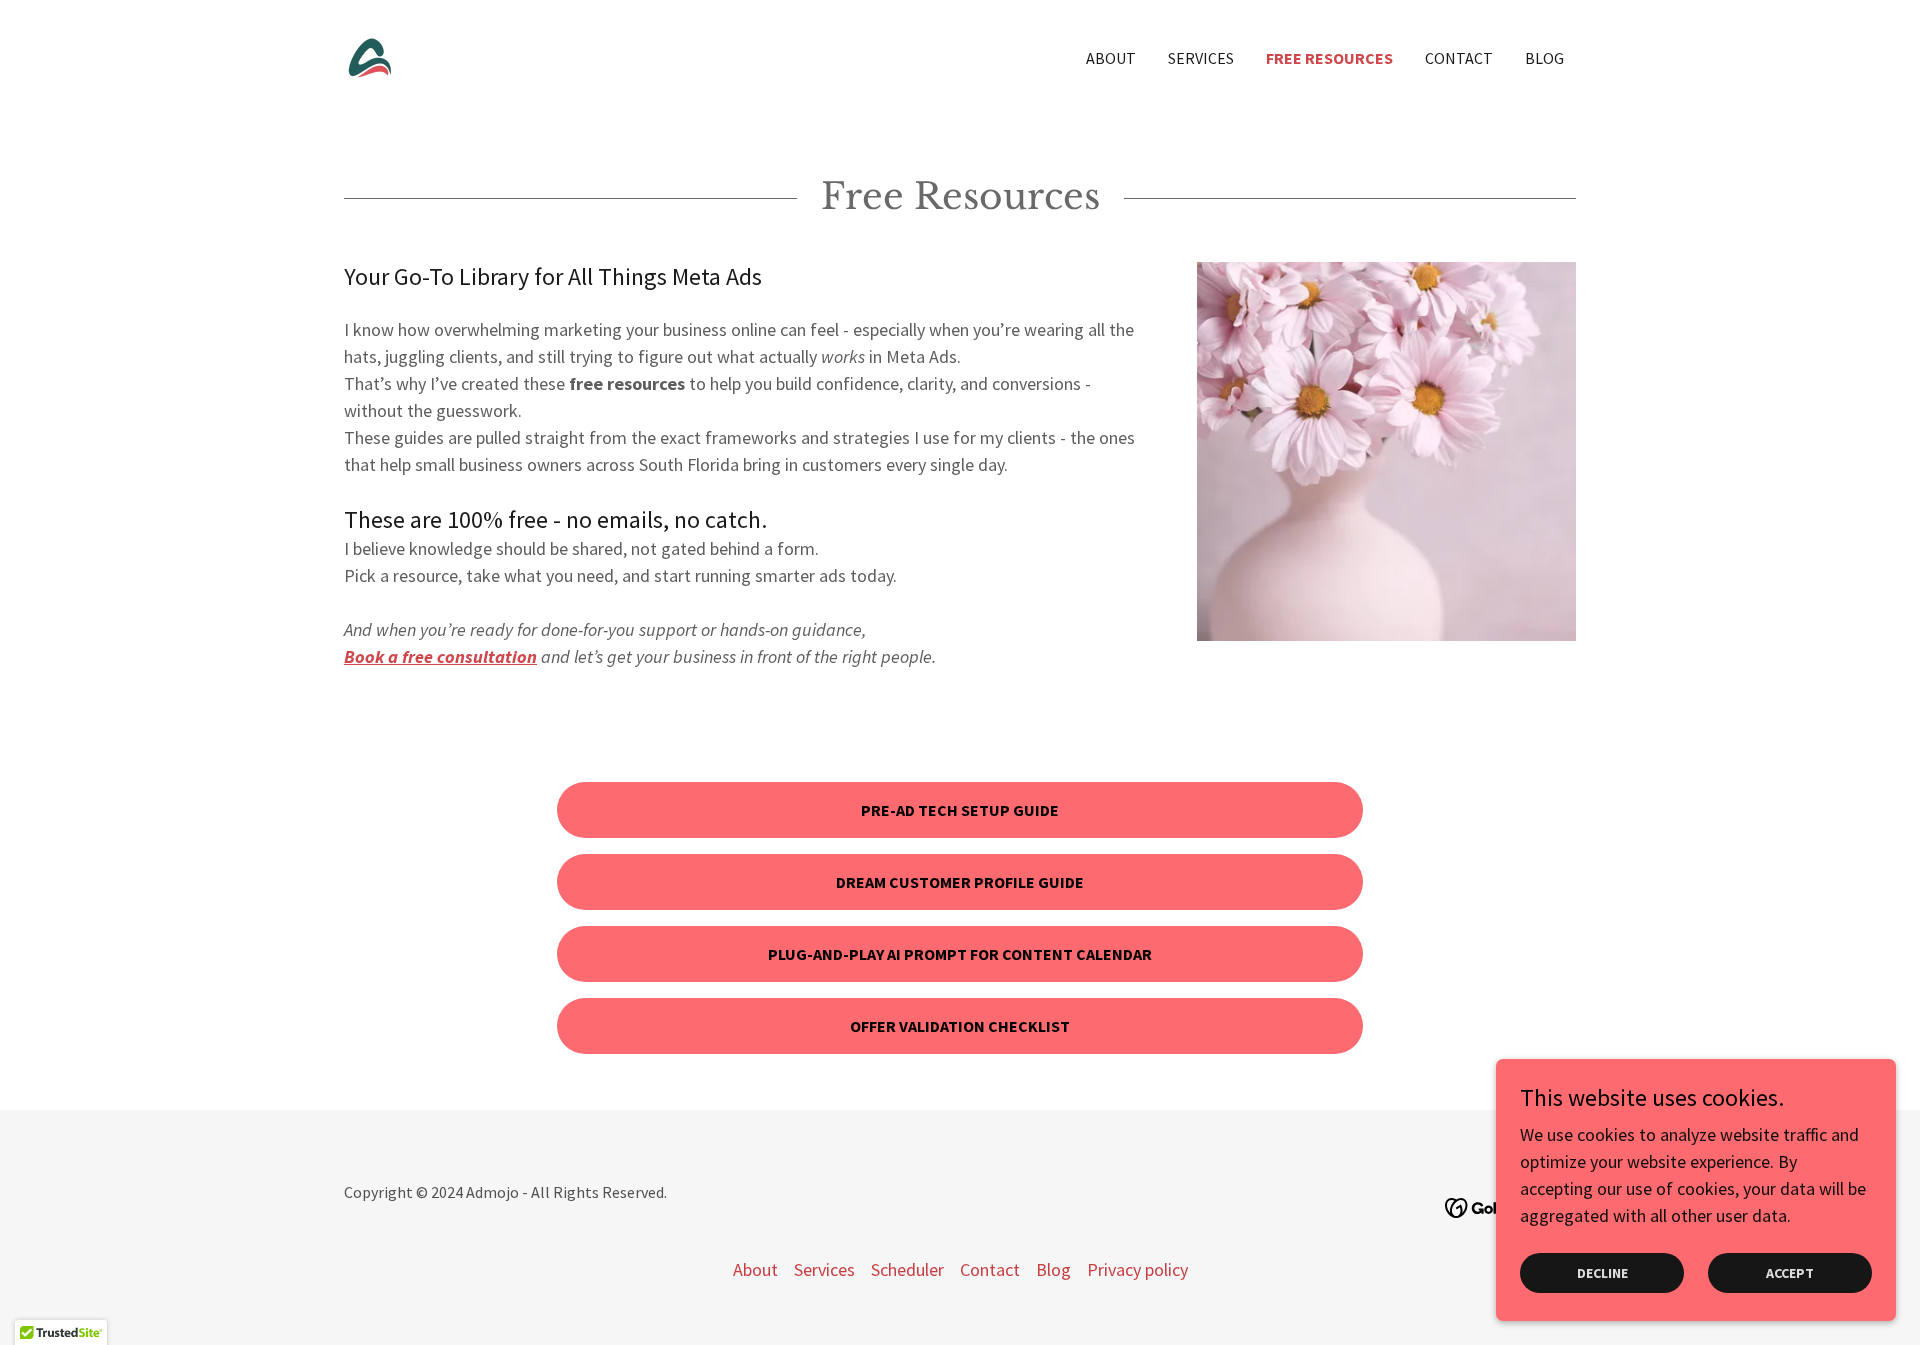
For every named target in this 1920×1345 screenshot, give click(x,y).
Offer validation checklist (960, 1026)
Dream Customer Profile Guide (960, 882)
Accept (1790, 1273)
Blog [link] (1544, 58)
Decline (1602, 1273)
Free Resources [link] (1329, 58)
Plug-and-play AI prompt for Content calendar (960, 954)
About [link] (1111, 58)
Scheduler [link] (907, 1269)
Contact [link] (1459, 58)
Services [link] (1201, 58)
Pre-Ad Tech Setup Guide (960, 810)
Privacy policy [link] (1137, 1269)
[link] (370, 55)
